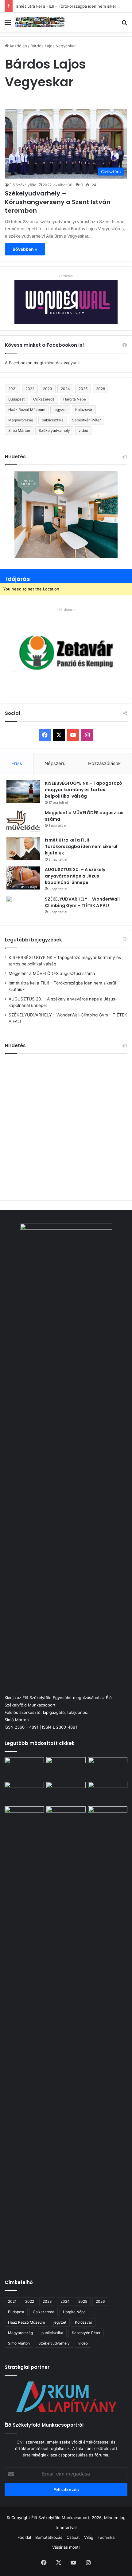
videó (83, 430)
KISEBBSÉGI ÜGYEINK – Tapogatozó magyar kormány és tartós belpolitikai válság (83, 790)
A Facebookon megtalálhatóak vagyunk (42, 363)
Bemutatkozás (49, 2537)
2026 (101, 389)
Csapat (73, 2537)
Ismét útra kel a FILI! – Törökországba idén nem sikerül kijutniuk (81, 846)
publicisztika (53, 420)
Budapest (16, 399)
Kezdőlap (18, 46)
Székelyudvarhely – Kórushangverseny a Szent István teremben (58, 202)
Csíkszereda (44, 399)
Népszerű (55, 763)
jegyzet (60, 410)
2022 (30, 389)
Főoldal (24, 2537)
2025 (83, 389)
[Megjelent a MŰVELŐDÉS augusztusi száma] (23, 821)
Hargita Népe (75, 399)
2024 (65, 389)
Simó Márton (19, 430)
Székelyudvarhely (54, 430)
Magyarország (21, 420)
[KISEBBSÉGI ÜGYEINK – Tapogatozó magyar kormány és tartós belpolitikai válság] (23, 792)
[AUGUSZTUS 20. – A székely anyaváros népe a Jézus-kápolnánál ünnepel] (23, 878)
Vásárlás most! (66, 2547)
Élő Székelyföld (23, 185)
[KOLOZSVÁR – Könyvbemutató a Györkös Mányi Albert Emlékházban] (66, 1817)
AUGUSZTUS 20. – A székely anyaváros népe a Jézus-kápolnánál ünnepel (75, 876)
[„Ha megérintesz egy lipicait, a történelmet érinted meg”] (108, 2037)
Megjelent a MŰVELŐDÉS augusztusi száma (52, 973)
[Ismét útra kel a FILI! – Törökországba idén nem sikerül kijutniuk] (23, 848)
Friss (17, 763)
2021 (13, 389)
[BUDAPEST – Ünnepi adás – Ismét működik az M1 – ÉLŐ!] (24, 1793)
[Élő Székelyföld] (40, 22)
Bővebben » (25, 249)
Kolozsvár (84, 410)
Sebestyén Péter (86, 420)
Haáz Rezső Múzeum (27, 410)
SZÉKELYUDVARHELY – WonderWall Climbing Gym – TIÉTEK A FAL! (82, 902)
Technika (106, 2537)
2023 (48, 389)
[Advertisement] (66, 1126)
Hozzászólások (104, 763)
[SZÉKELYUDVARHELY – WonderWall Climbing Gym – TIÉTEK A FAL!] (23, 907)
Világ (89, 2537)
